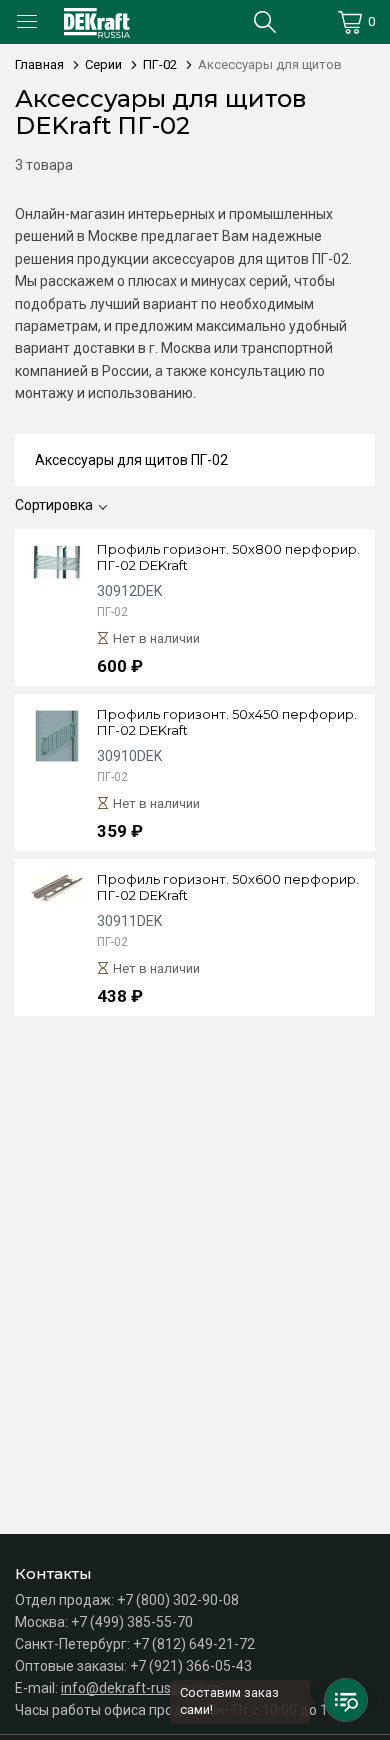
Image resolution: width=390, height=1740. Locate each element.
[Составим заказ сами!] (346, 1700)
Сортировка (54, 505)
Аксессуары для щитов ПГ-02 (131, 460)
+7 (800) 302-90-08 (178, 1600)
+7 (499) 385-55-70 (132, 1622)
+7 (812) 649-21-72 (194, 1644)
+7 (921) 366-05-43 (191, 1666)
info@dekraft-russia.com (140, 1688)
